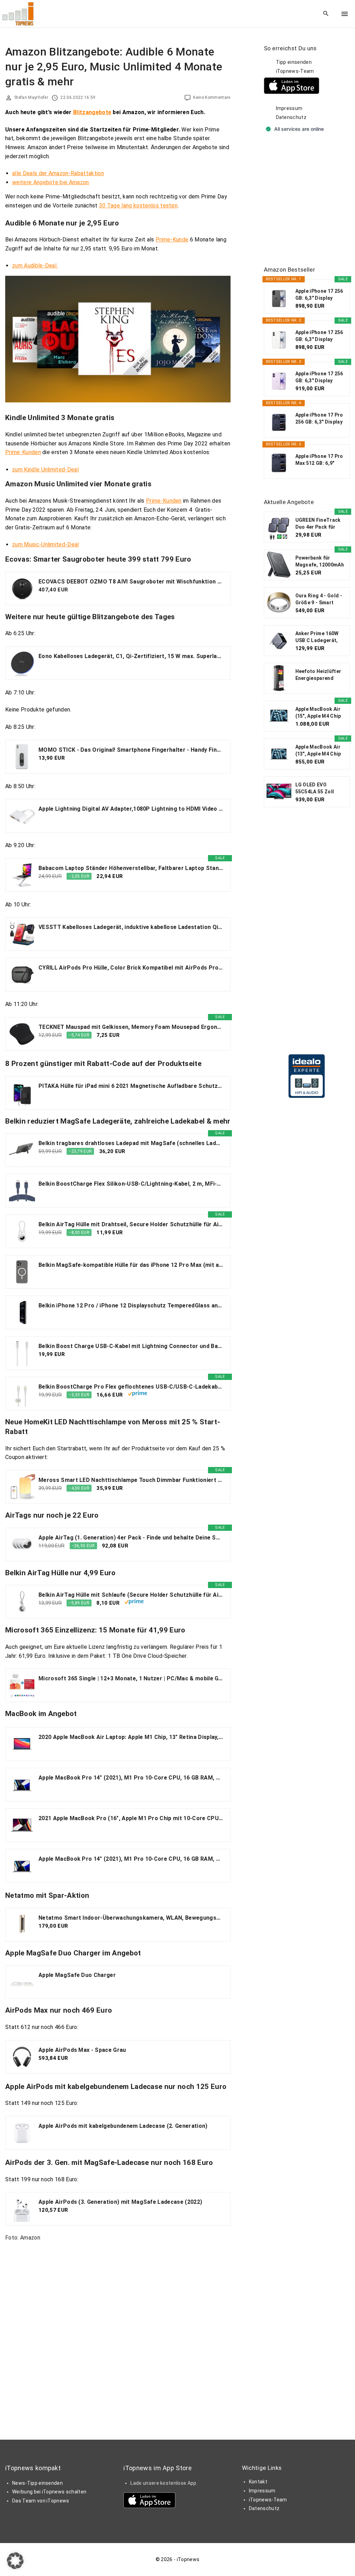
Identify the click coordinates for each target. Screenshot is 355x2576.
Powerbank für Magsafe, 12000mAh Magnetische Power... (320, 562)
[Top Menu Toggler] (345, 14)
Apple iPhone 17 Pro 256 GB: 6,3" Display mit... (319, 419)
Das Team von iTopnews (41, 2501)
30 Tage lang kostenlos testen (138, 206)
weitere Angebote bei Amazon (51, 182)
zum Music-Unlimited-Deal (46, 544)
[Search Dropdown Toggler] (326, 14)
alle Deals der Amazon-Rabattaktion (58, 173)
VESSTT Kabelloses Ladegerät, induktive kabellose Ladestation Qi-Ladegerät (131, 927)
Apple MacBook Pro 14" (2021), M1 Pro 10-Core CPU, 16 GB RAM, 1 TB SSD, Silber (131, 1778)
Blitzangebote (92, 112)
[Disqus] (118, 2334)
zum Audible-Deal (35, 266)
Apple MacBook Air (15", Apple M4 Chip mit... (318, 713)
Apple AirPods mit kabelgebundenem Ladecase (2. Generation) (123, 2126)
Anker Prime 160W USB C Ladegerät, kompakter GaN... (317, 637)
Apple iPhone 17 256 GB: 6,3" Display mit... (319, 295)
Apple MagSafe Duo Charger (77, 1975)
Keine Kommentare (212, 97)
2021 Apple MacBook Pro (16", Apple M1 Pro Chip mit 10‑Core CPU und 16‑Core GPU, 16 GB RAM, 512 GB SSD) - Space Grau (131, 1818)
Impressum (289, 108)
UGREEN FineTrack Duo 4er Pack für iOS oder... (318, 524)
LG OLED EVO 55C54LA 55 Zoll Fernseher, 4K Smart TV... (320, 788)
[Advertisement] (309, 200)
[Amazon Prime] (137, 1394)
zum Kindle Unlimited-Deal (45, 470)
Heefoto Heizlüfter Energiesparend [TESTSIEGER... (318, 675)
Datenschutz (291, 117)
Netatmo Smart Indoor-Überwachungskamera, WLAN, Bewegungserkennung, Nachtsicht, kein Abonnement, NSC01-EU (131, 1918)
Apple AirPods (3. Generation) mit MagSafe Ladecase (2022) (120, 2202)
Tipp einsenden (294, 62)
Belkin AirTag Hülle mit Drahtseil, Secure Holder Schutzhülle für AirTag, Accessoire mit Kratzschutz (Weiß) (131, 1224)
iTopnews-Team (295, 71)
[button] (15, 2561)
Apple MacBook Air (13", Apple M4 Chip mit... (318, 751)
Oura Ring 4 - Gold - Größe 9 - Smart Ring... (319, 599)
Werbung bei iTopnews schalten (49, 2492)
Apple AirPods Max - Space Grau (82, 2050)
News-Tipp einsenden (37, 2483)
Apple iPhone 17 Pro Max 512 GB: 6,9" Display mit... (319, 460)
